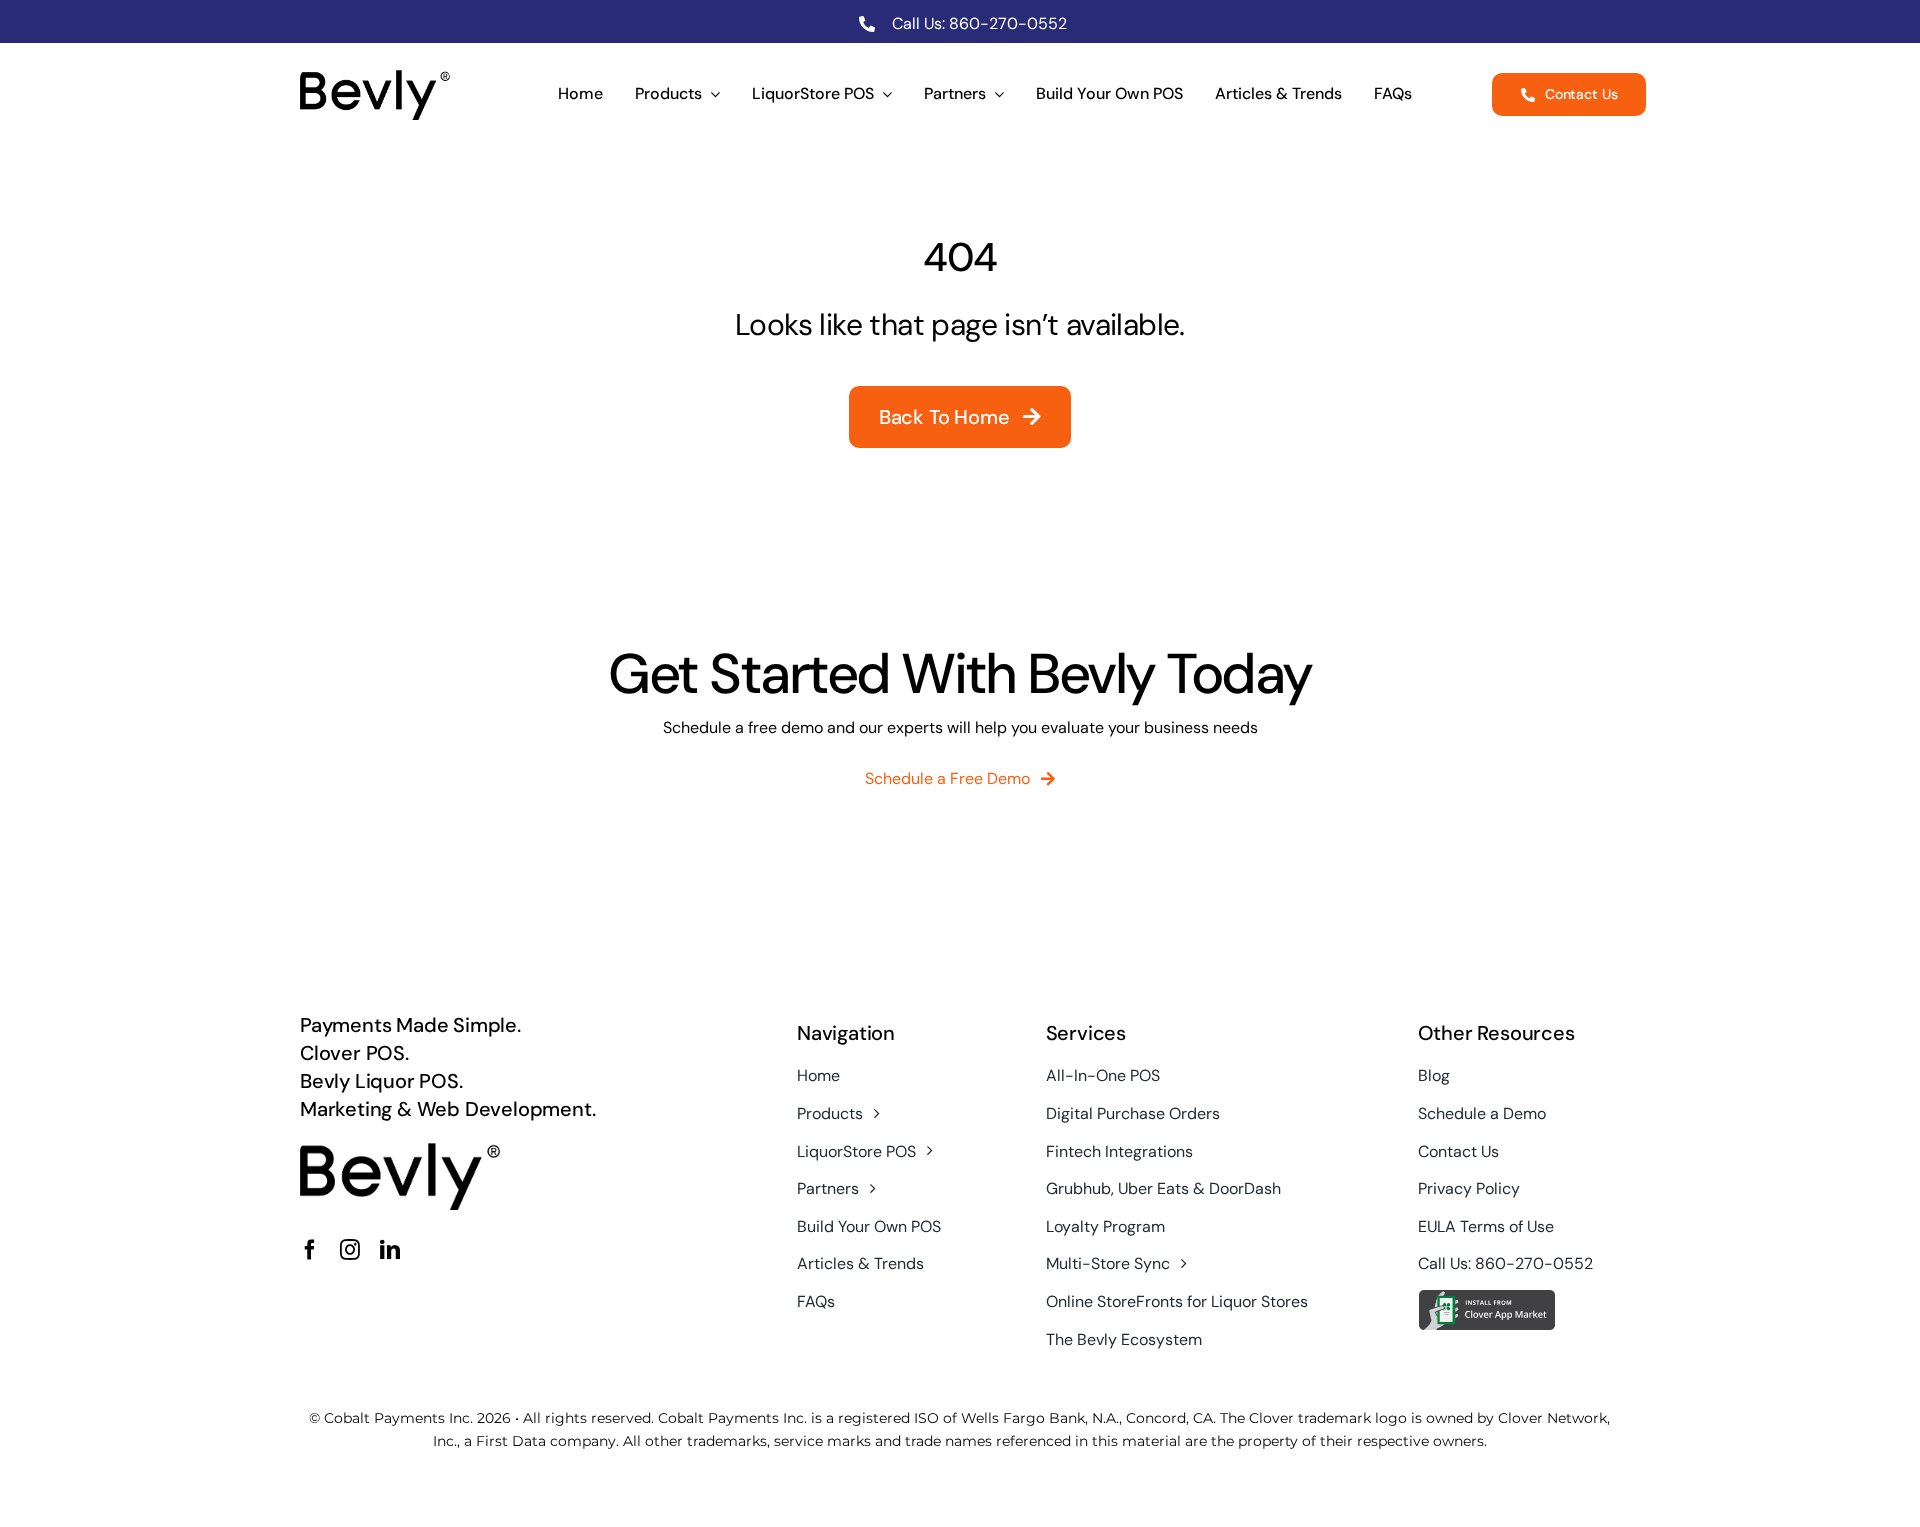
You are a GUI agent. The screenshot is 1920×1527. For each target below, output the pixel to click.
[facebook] (310, 1250)
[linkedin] (390, 1250)
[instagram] (350, 1250)
